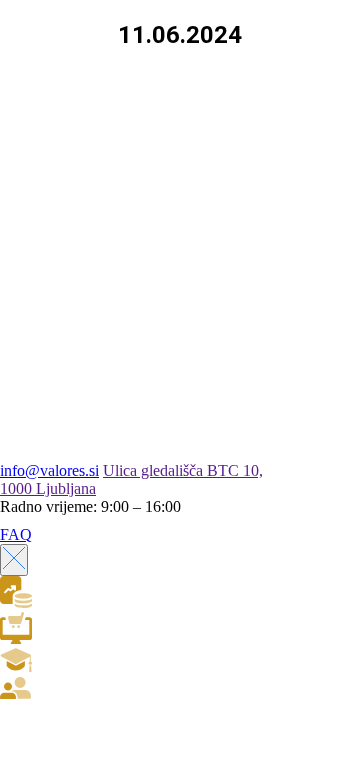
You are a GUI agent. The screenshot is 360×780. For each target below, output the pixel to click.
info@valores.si (49, 470)
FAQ (16, 534)
